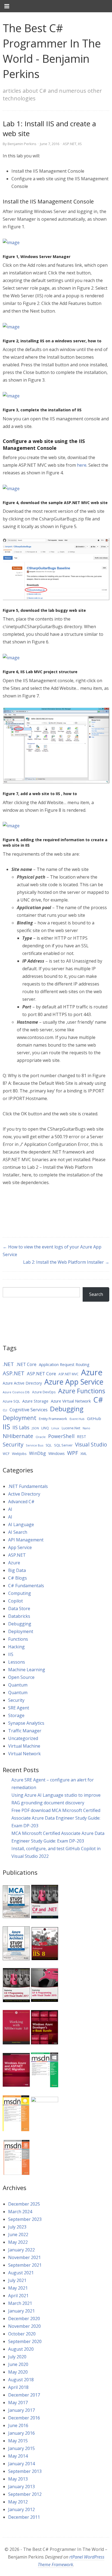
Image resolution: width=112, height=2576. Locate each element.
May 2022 (18, 2242)
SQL (49, 1445)
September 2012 (25, 2494)
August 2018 (21, 2380)
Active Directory (24, 1494)
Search (96, 1294)
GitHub (94, 1418)
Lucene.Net (71, 1428)
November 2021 (24, 2257)
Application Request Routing (64, 1365)
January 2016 (21, 2433)
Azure (92, 1372)
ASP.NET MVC (69, 1374)
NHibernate (18, 1436)
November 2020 (24, 2326)
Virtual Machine (24, 1746)
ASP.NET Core (41, 1374)
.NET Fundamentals (28, 1486)
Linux (55, 1428)
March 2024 (20, 2212)
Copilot (15, 1601)
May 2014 (18, 2456)
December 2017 (24, 2395)
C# (98, 1400)
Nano (86, 1428)
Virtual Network (24, 1754)
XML (84, 1454)
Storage (16, 1715)
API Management (26, 1540)
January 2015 (21, 2448)
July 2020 (17, 2357)
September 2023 (25, 2219)
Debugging (67, 1409)
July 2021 (17, 2280)
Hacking (16, 1647)
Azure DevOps (44, 1392)
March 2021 (20, 2303)
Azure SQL (11, 1401)
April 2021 (18, 2296)
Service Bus (35, 1445)
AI (10, 1509)
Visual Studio (91, 1445)
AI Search (18, 1532)
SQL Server (63, 1445)
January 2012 (21, 2509)
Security (13, 1444)
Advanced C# (21, 1502)
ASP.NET (70, 144)
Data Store (19, 1608)
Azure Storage (35, 1401)
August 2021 (21, 2273)
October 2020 (22, 2334)
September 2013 (25, 2471)
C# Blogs (18, 1578)
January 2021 (21, 2311)
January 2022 (21, 2250)
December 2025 (24, 2204)
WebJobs (19, 1454)
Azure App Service (74, 1382)
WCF (6, 1454)
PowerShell (61, 1436)
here (82, 465)
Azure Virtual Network (71, 1401)
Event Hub (77, 1419)
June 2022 (18, 2234)
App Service (20, 1547)
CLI (5, 1410)
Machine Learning (27, 1670)
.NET (8, 1364)
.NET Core (26, 1364)
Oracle (41, 1437)
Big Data (17, 1570)
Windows (57, 1453)
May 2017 (18, 2403)
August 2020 (21, 2349)
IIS (80, 144)
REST (82, 1437)
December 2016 (24, 2418)
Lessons (17, 1662)
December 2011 (24, 2517)
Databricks (19, 1616)
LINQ (45, 1428)
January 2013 (21, 2487)
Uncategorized (23, 1738)
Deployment (20, 1418)
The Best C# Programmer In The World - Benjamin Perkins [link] (52, 51)
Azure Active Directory (22, 1383)
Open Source (21, 1677)
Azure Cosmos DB (16, 1392)
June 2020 (18, 2364)
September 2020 (25, 2341)
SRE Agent (19, 1708)
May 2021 (18, 2288)
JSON (35, 1428)
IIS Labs (21, 1427)
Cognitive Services (29, 1410)
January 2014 (21, 2464)
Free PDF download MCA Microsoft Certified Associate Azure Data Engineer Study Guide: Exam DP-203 (56, 1818)
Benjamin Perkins (22, 144)
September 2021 (25, 2265)
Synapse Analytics (26, 1723)
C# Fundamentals (26, 1586)
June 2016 (18, 2425)
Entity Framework (53, 1419)
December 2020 (24, 2319)
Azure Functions (82, 1391)
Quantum (18, 1685)
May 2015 (18, 2441)
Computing (20, 1593)
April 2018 (18, 2387)
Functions (18, 1639)
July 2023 (17, 2227)
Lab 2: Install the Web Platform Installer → (66, 1262)
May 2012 (18, 2502)
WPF (73, 1453)
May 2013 (18, 2479)
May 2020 (18, 2372)
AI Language (21, 1524)
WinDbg (38, 1453)
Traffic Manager (25, 1731)
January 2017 (21, 2410)
